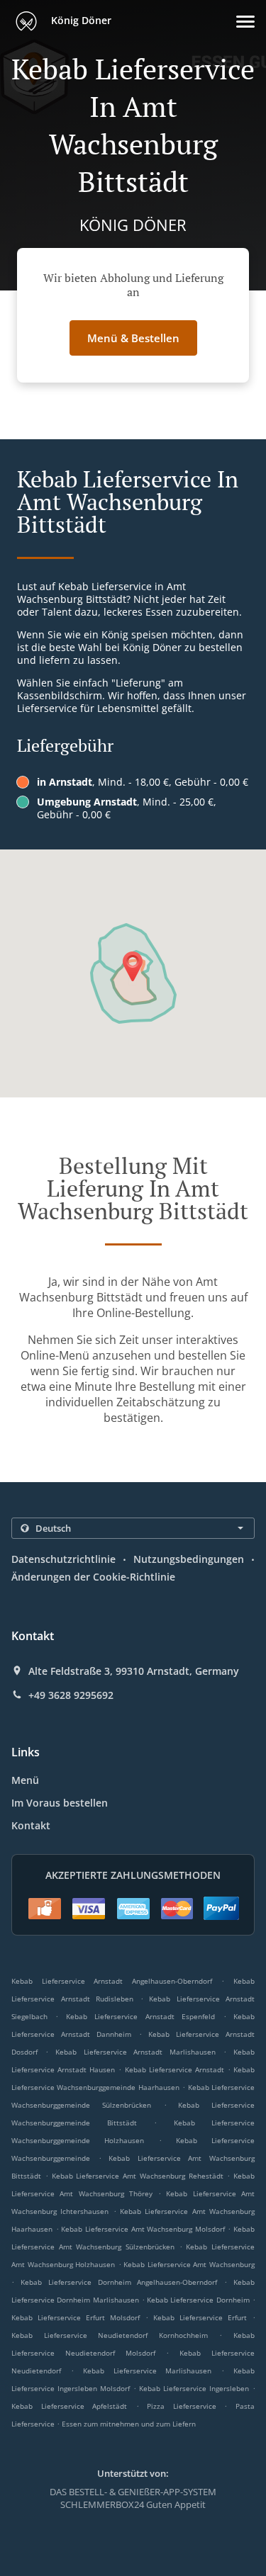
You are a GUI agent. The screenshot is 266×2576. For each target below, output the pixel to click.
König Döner (80, 20)
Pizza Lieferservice (185, 2406)
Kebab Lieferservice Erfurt (200, 2317)
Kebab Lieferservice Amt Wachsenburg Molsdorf (143, 2229)
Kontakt (31, 1825)
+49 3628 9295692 (71, 1695)
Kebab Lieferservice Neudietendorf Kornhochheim (110, 2335)
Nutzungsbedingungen (189, 1559)
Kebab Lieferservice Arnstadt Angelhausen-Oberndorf (112, 1981)
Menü (25, 1780)
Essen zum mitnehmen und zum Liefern (129, 2424)
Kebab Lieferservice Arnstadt (174, 2069)
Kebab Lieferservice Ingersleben (194, 2388)
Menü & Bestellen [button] (133, 338)
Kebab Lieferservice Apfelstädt (69, 2406)
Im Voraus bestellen (60, 1803)
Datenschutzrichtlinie (63, 1559)
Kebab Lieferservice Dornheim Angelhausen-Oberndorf (119, 2282)
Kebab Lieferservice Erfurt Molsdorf (76, 2317)
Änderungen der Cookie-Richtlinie (93, 1577)
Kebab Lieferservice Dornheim (198, 2300)
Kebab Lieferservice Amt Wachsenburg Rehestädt (138, 2176)
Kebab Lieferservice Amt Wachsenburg (189, 2264)
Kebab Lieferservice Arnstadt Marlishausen (136, 2052)
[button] (245, 22)
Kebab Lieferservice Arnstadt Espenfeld (140, 2016)
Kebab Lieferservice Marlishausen (148, 2371)
